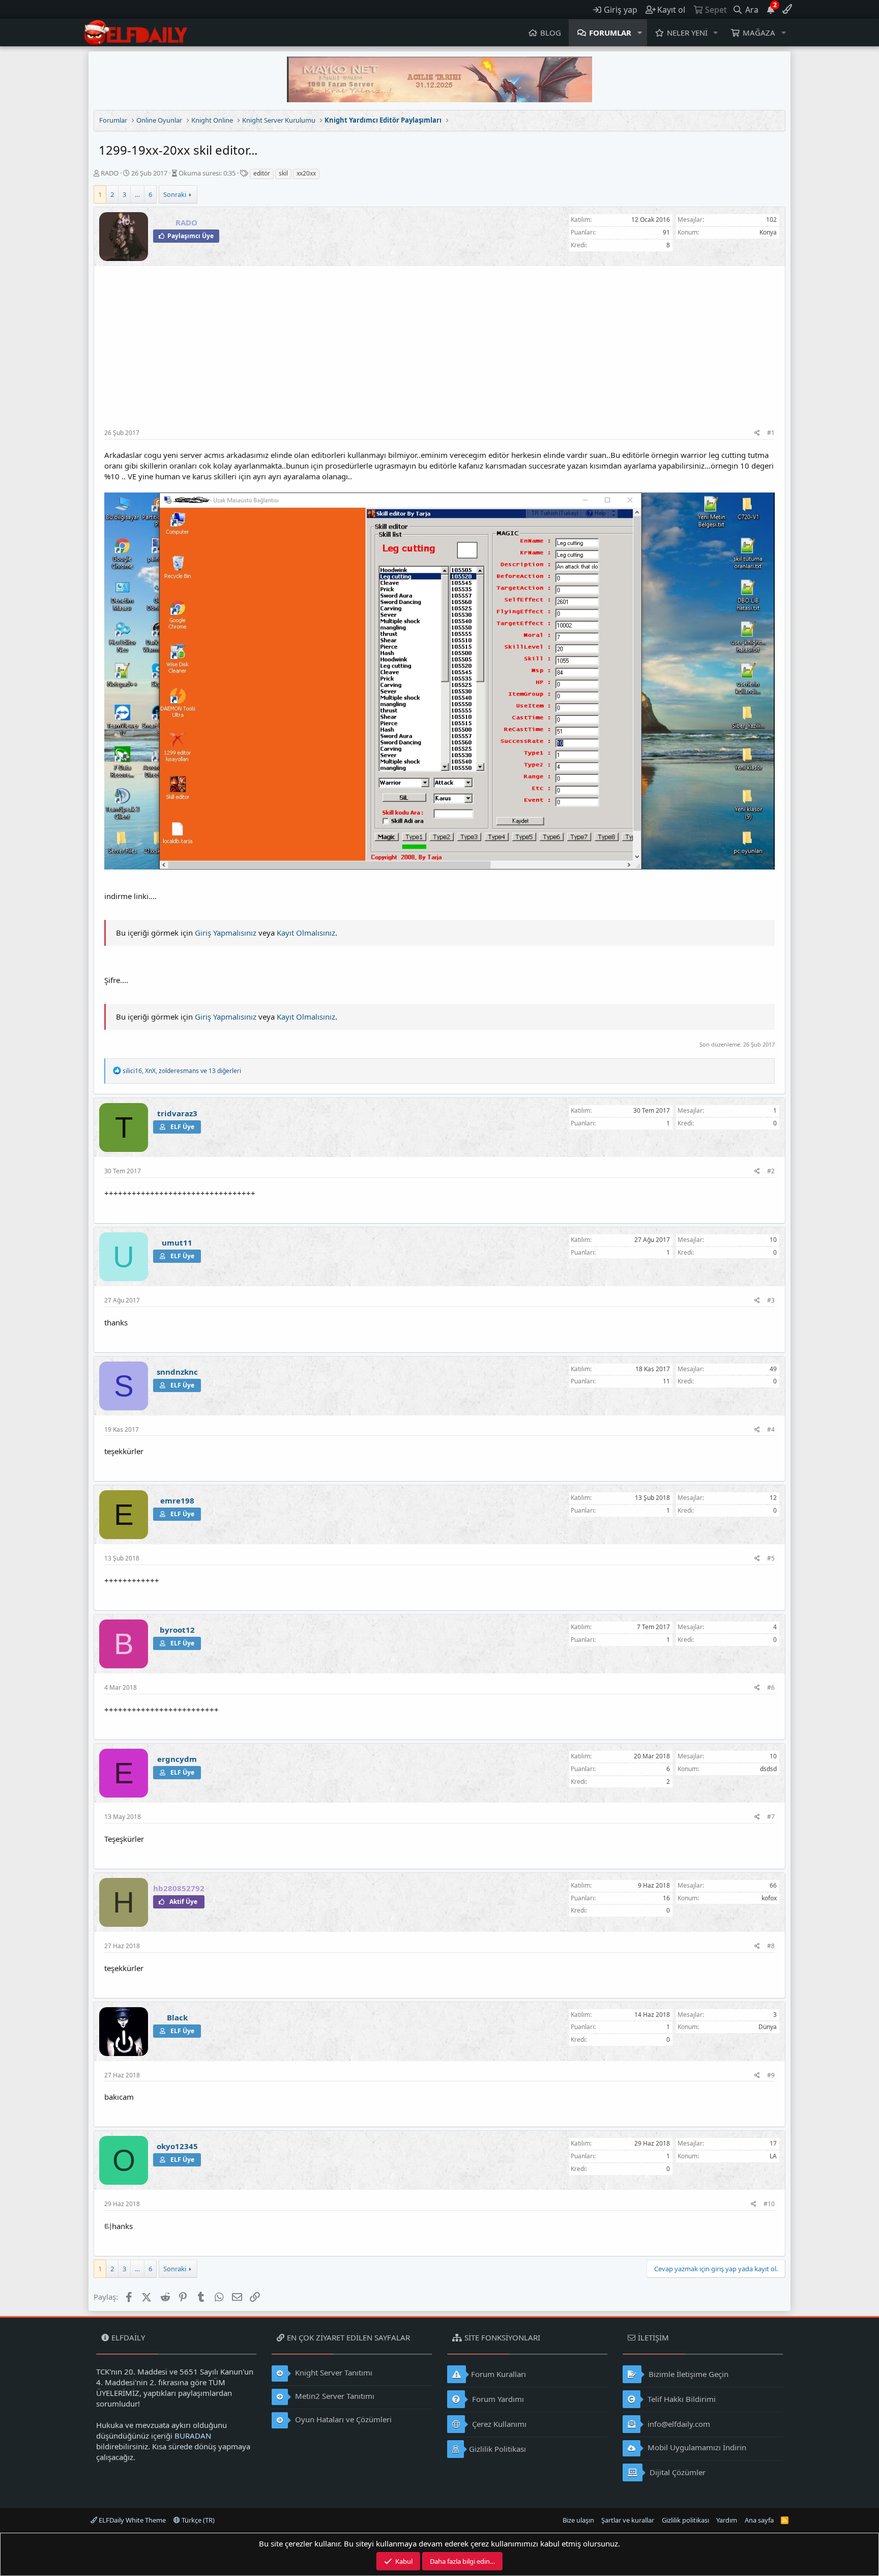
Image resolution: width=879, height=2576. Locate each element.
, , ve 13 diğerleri (182, 1071)
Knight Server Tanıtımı (333, 2372)
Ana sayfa (759, 2520)
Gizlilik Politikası (497, 2449)
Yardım (727, 2520)
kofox (769, 1898)
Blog (551, 33)
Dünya (768, 2027)
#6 (771, 1687)
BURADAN (193, 2436)
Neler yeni (687, 33)
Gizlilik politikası (685, 2520)
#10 (769, 2204)
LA (773, 2156)
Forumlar (610, 33)
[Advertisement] (439, 353)
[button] (640, 33)
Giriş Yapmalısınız (226, 933)
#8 (771, 1946)
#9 (771, 2075)
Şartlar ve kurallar (628, 2520)
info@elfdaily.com (678, 2424)
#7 (771, 1817)
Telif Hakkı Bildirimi (681, 2399)
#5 (771, 1558)
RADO (110, 173)
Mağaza (759, 33)
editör (262, 173)
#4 (771, 1429)
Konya (768, 232)
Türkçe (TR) (197, 2520)
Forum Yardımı (497, 2399)
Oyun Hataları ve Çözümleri (342, 2419)
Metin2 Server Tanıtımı (334, 2396)
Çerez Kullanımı (498, 2424)
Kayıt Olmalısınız (306, 933)
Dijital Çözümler (677, 2472)
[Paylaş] (757, 433)
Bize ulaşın (578, 2520)
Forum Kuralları (499, 2374)
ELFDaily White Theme (131, 2520)
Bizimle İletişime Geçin (687, 2374)
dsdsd (768, 1769)
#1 (771, 433)
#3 (771, 1300)
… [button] (137, 194)
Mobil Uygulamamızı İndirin (696, 2447)
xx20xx (306, 173)
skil (283, 173)
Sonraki (175, 194)
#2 (771, 1171)
